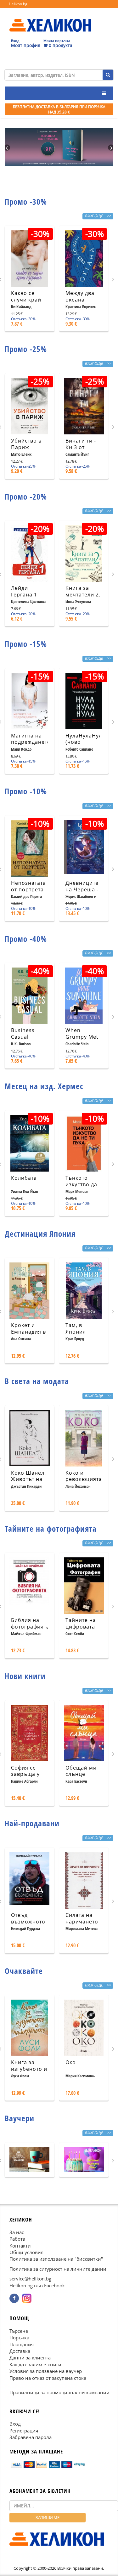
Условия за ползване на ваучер (46, 2371)
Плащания (22, 2344)
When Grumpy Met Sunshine (82, 1037)
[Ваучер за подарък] (30, 2160)
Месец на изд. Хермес (44, 1086)
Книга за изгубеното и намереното (29, 2069)
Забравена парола (31, 2437)
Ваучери (20, 2118)
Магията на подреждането (31, 739)
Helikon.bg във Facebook (37, 2285)
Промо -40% (26, 939)
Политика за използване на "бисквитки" (56, 2259)
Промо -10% (26, 791)
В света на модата (37, 1381)
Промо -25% (26, 349)
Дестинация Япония (40, 1234)
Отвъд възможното (28, 1918)
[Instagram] (27, 2299)
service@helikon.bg (30, 2279)
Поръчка (19, 2338)
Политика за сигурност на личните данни (58, 2269)
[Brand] (50, 19)
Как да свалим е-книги (35, 2364)
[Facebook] (14, 2299)
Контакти (20, 2246)
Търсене (19, 2331)
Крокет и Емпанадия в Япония (28, 1332)
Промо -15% (26, 644)
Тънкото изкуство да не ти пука (81, 1184)
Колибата (24, 1178)
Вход (15, 2424)
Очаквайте (24, 1971)
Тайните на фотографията (51, 1529)
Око (71, 2062)
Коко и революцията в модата (84, 1479)
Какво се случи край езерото (26, 300)
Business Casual (23, 1034)
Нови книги (25, 1676)
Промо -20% (26, 496)
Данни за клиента (30, 2358)
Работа (17, 2239)
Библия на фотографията (30, 1623)
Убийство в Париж (26, 444)
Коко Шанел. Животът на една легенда (29, 1479)
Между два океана (80, 296)
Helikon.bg (18, 4)
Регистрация (24, 2431)
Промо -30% (26, 202)
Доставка (20, 2351)
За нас (17, 2232)
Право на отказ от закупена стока (48, 2378)
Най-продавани (32, 1823)
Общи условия (26, 2252)
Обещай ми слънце (81, 1771)
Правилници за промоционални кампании (59, 2393)
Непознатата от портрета (28, 886)
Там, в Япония (76, 1328)
